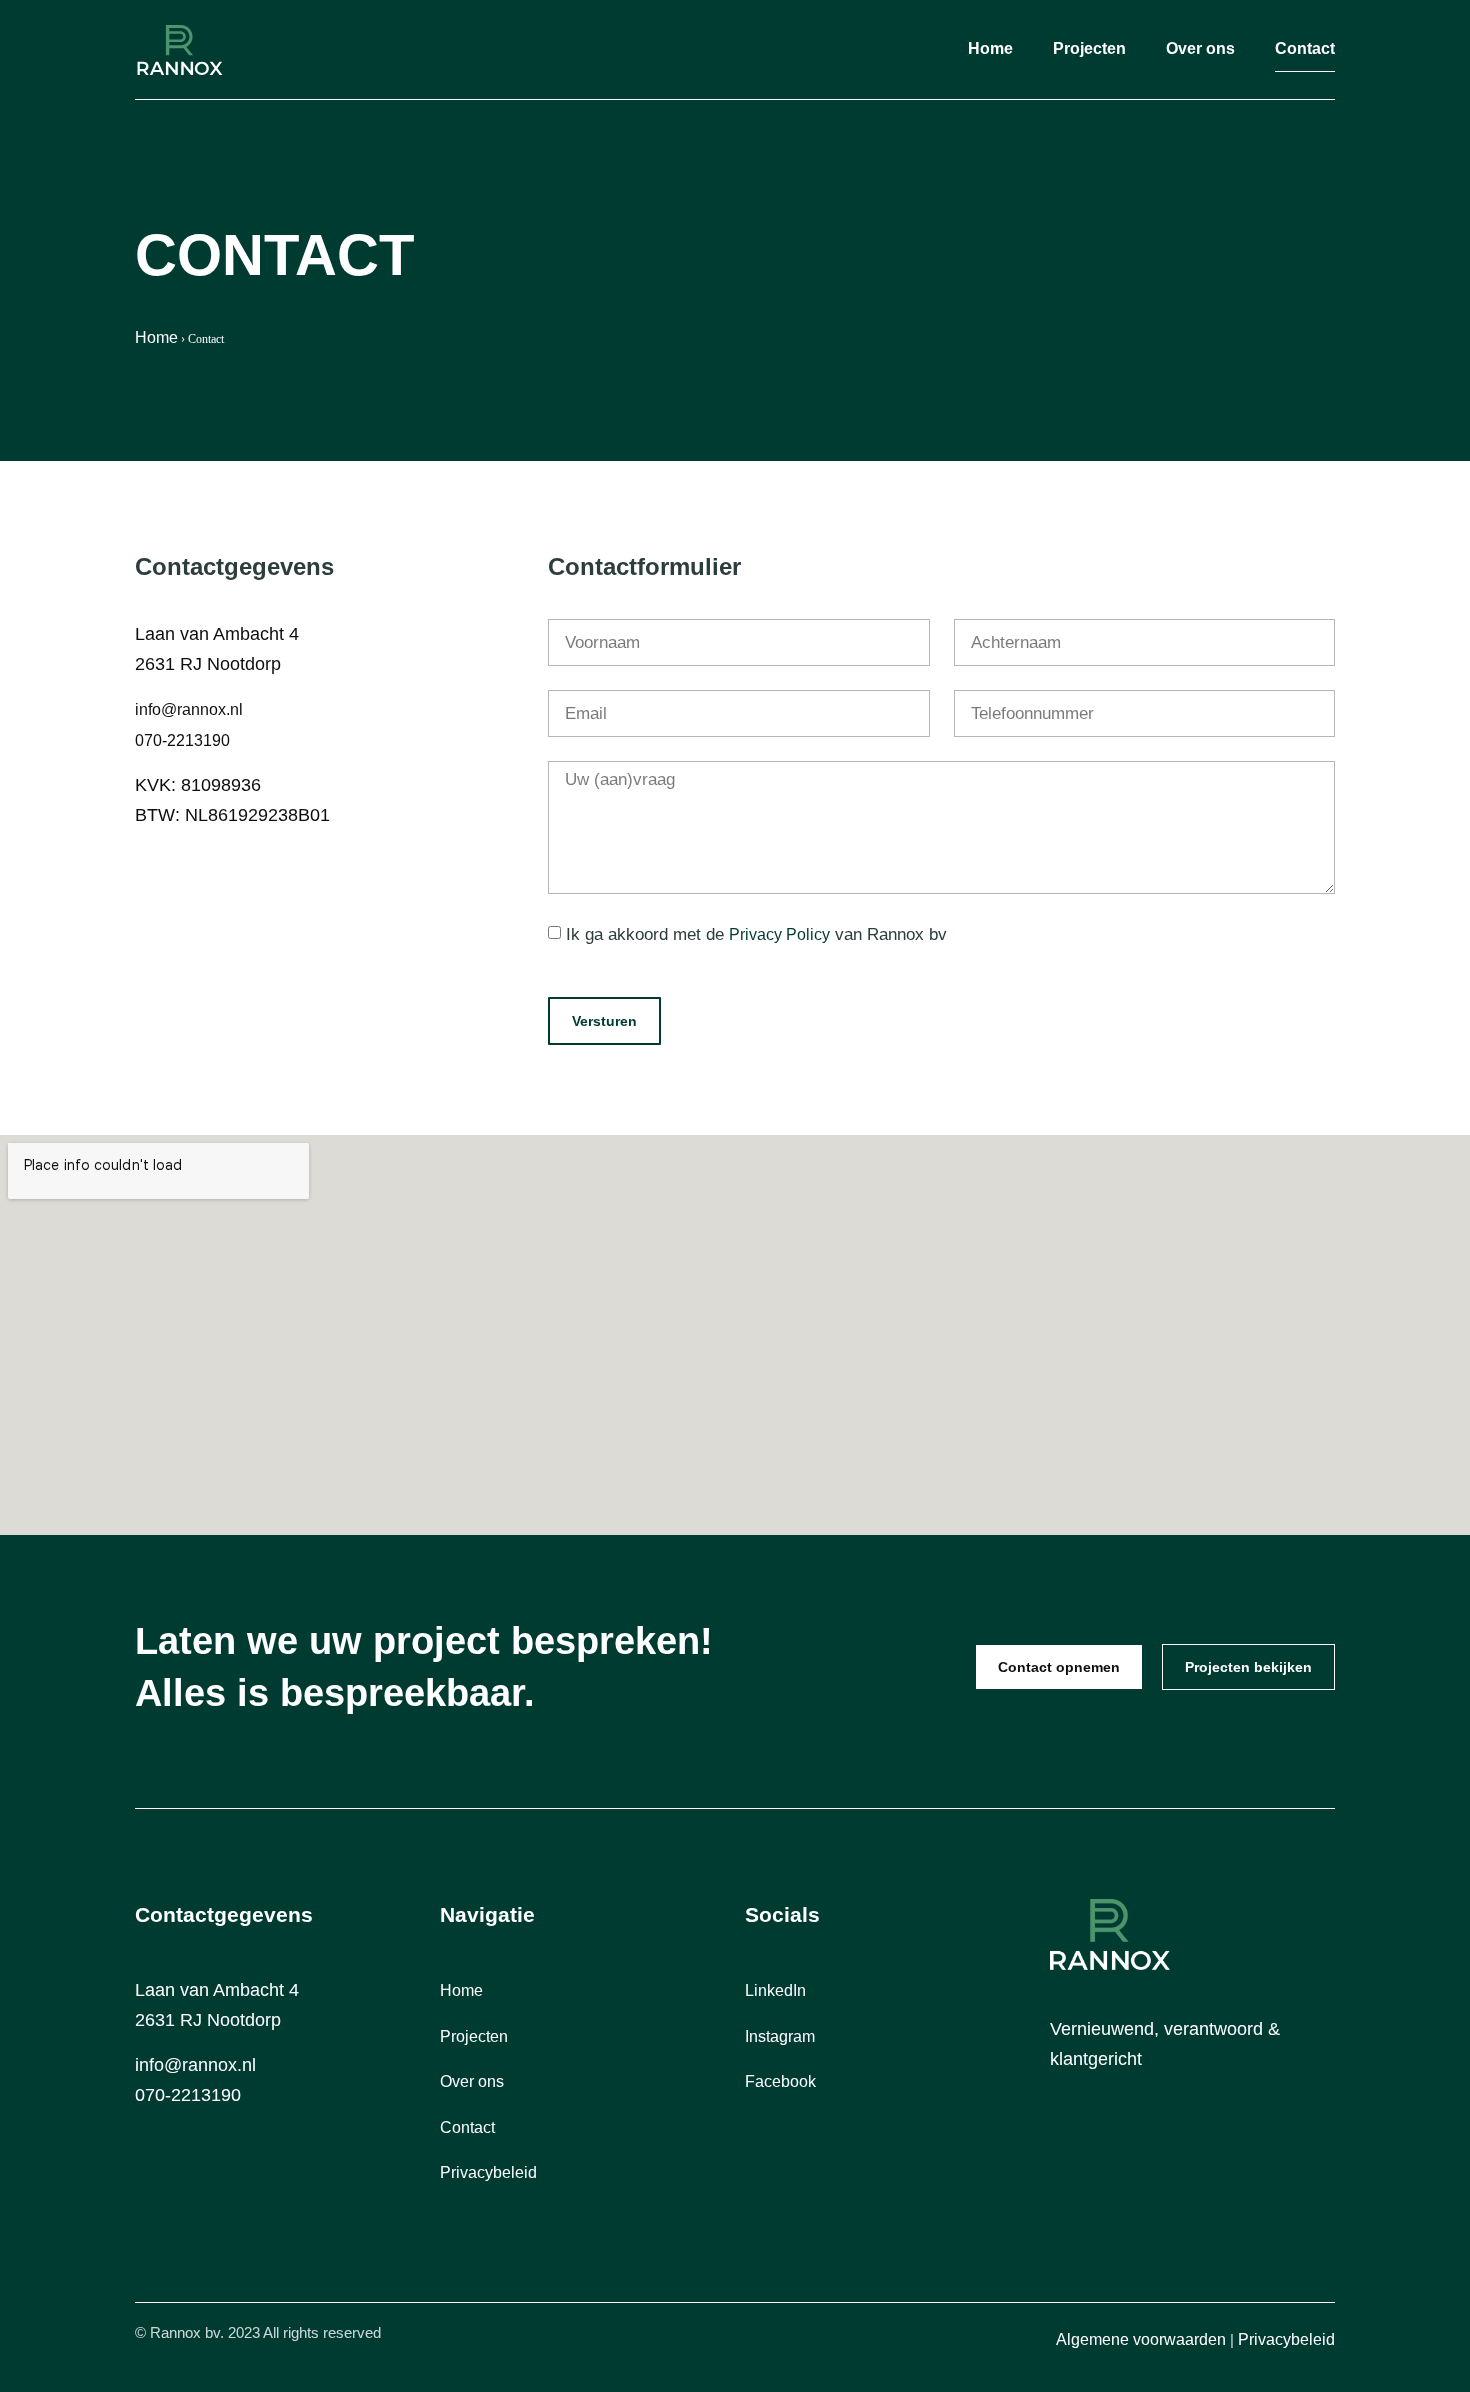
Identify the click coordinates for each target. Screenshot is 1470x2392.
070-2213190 (182, 740)
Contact (1305, 48)
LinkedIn (775, 1990)
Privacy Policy (779, 934)
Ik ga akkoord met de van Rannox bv (756, 934)
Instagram (780, 2036)
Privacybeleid (488, 2172)
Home (990, 48)
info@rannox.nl (189, 709)
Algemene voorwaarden (1141, 2339)
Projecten (1089, 48)
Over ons (1200, 48)
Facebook (780, 2081)
